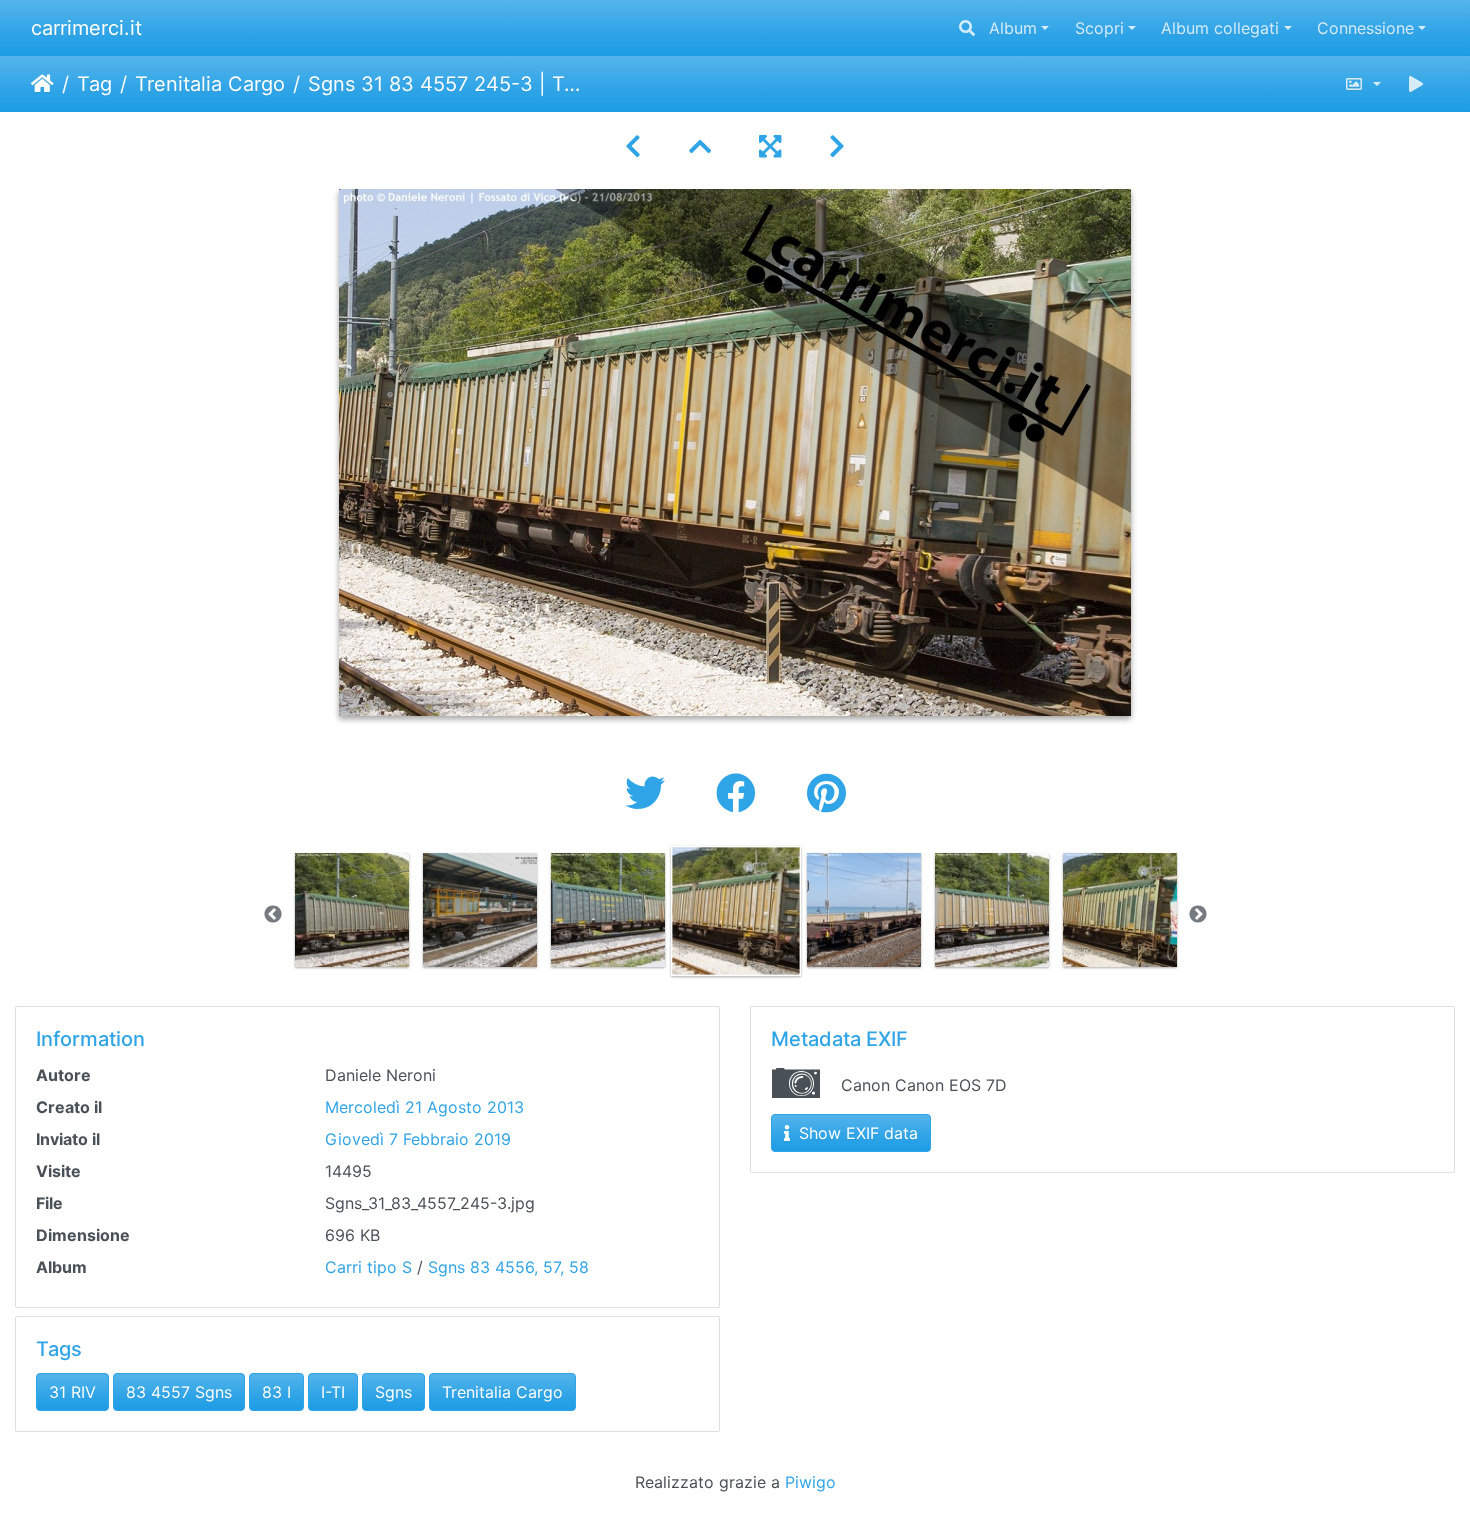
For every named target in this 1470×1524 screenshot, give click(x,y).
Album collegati (1220, 28)
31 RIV (72, 1392)
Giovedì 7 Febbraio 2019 (418, 1139)
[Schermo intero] (770, 146)
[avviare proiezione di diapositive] (1416, 84)
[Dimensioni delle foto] (1362, 84)
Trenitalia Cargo (210, 84)
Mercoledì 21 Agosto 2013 (424, 1107)
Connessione (1365, 28)
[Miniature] (700, 146)
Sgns (393, 1392)
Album (1013, 28)
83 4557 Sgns (179, 1392)
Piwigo (810, 1482)
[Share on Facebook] (741, 793)
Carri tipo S (368, 1267)
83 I (276, 1392)
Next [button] (1198, 915)
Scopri (1099, 28)
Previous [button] (273, 915)
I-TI (333, 1392)
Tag (94, 84)
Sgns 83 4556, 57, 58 (508, 1267)
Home (42, 84)
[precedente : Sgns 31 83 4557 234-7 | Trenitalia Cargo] (633, 146)
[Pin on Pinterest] (826, 793)
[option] (352, 910)
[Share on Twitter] (650, 793)
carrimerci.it (86, 28)
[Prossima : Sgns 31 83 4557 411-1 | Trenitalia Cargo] (837, 146)
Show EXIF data (856, 1133)
